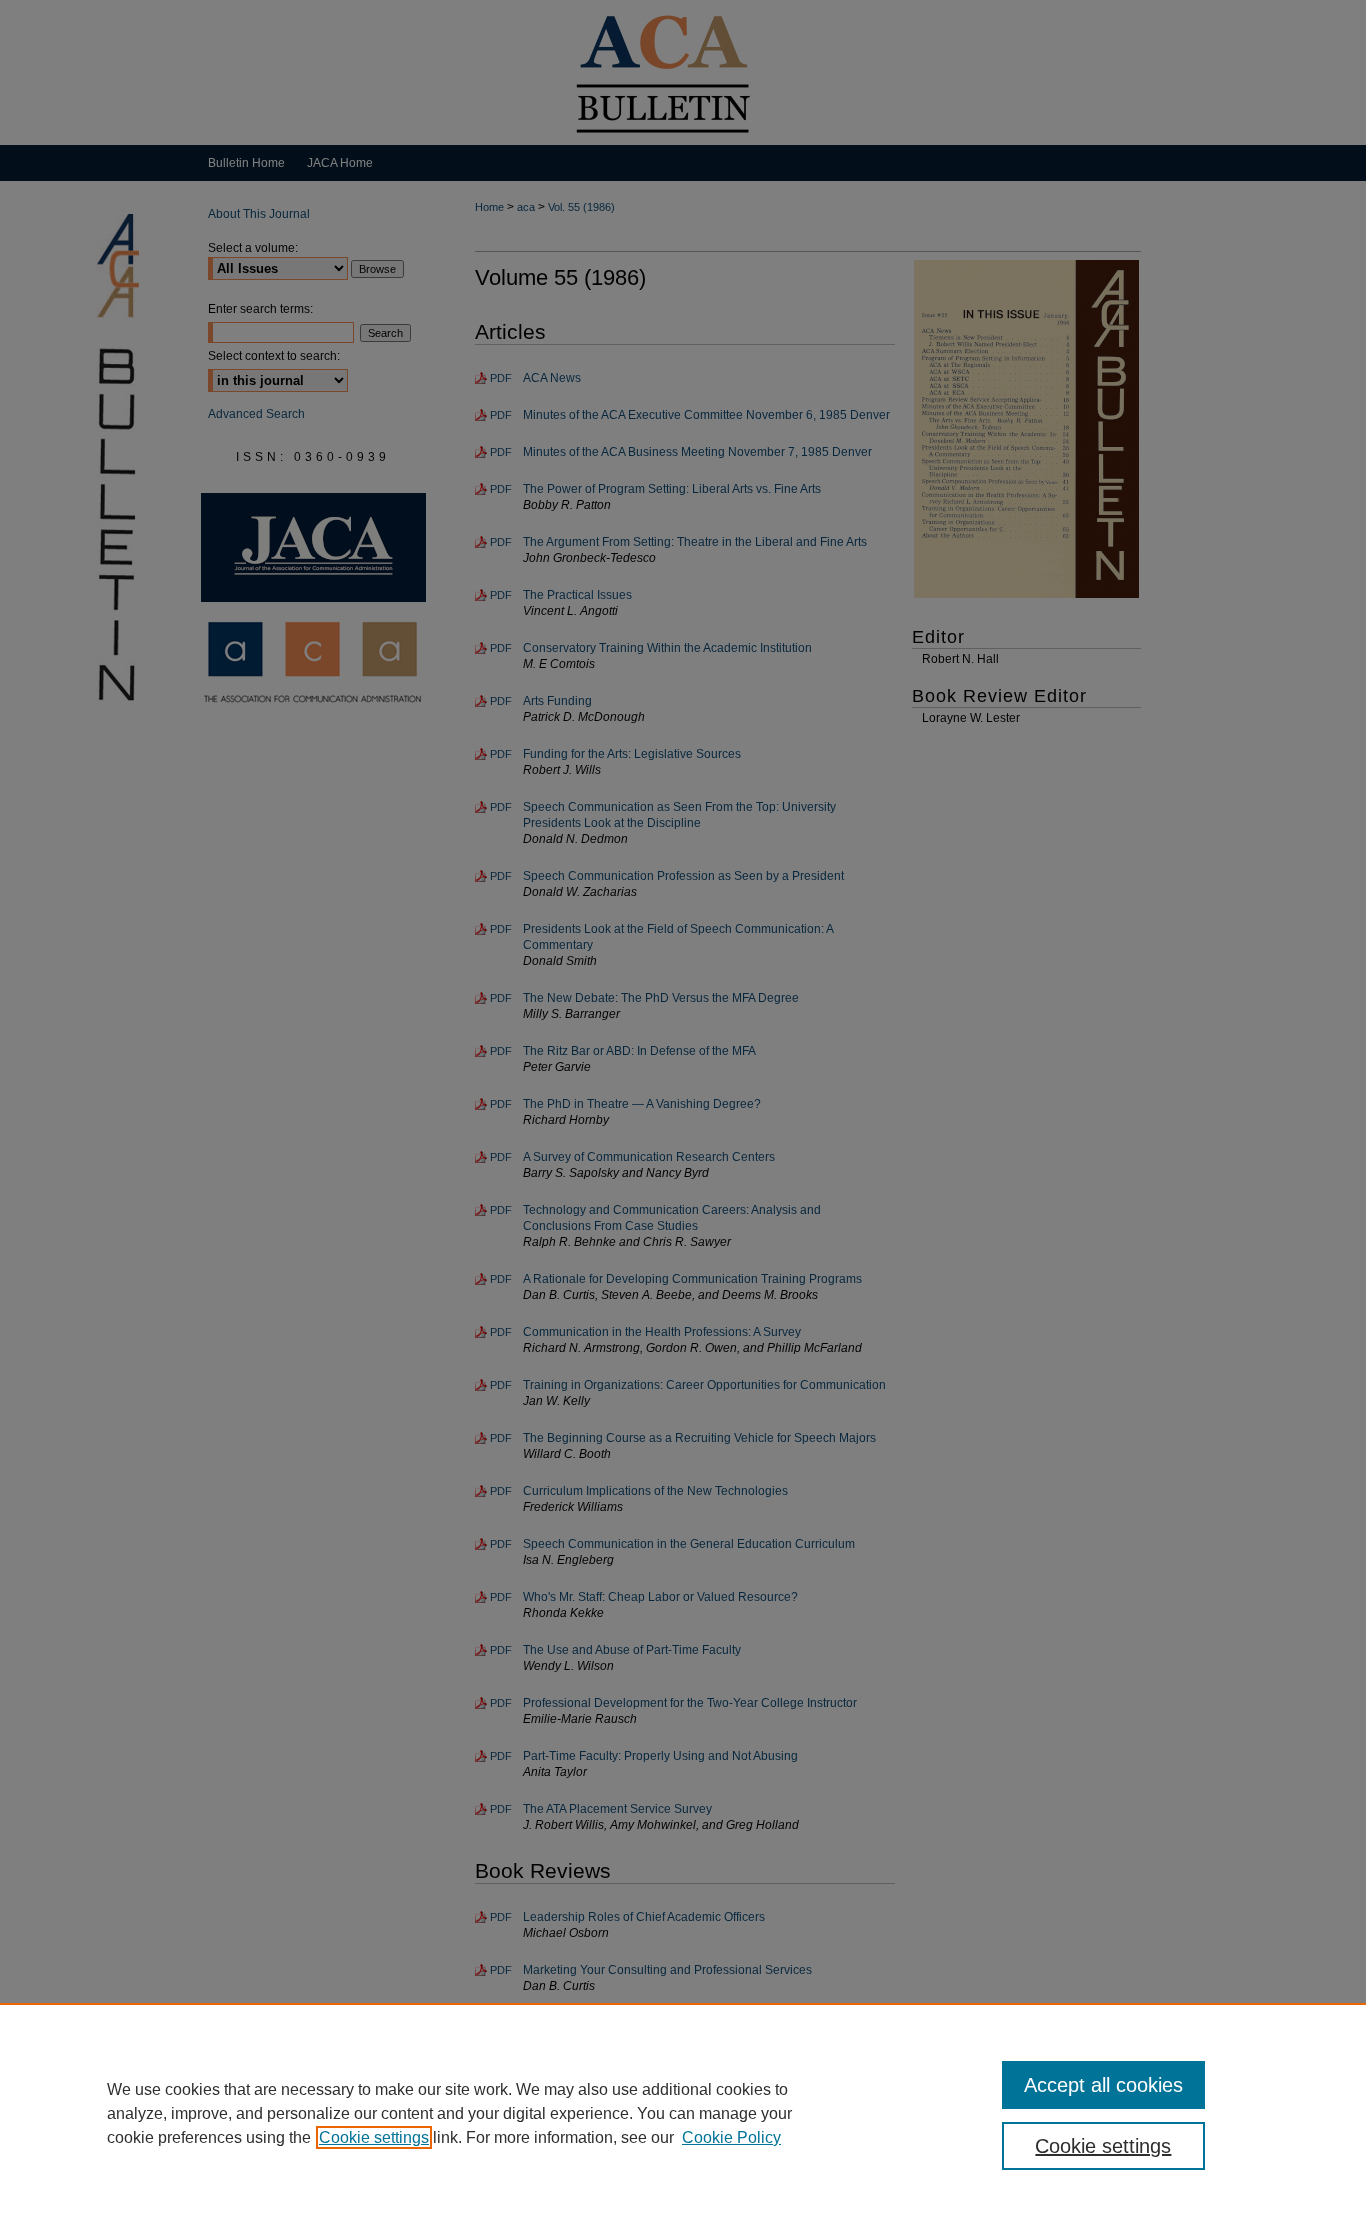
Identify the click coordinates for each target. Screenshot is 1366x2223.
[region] (683, 2113)
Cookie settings (374, 2137)
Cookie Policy (731, 2137)
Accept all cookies (1103, 2085)
